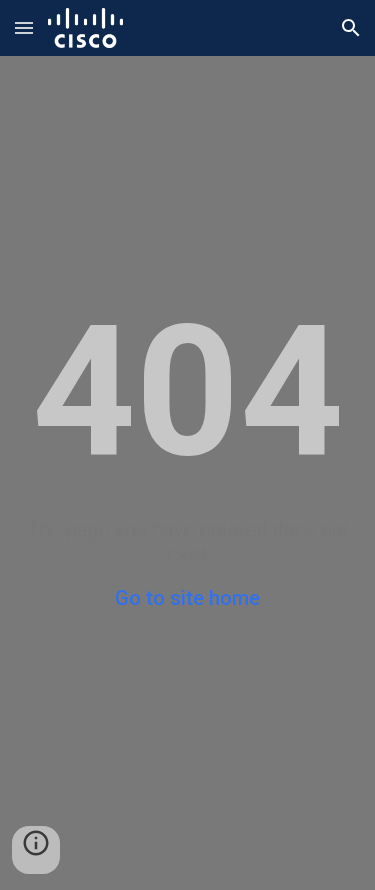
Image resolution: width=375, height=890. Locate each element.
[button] (24, 27)
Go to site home (187, 598)
